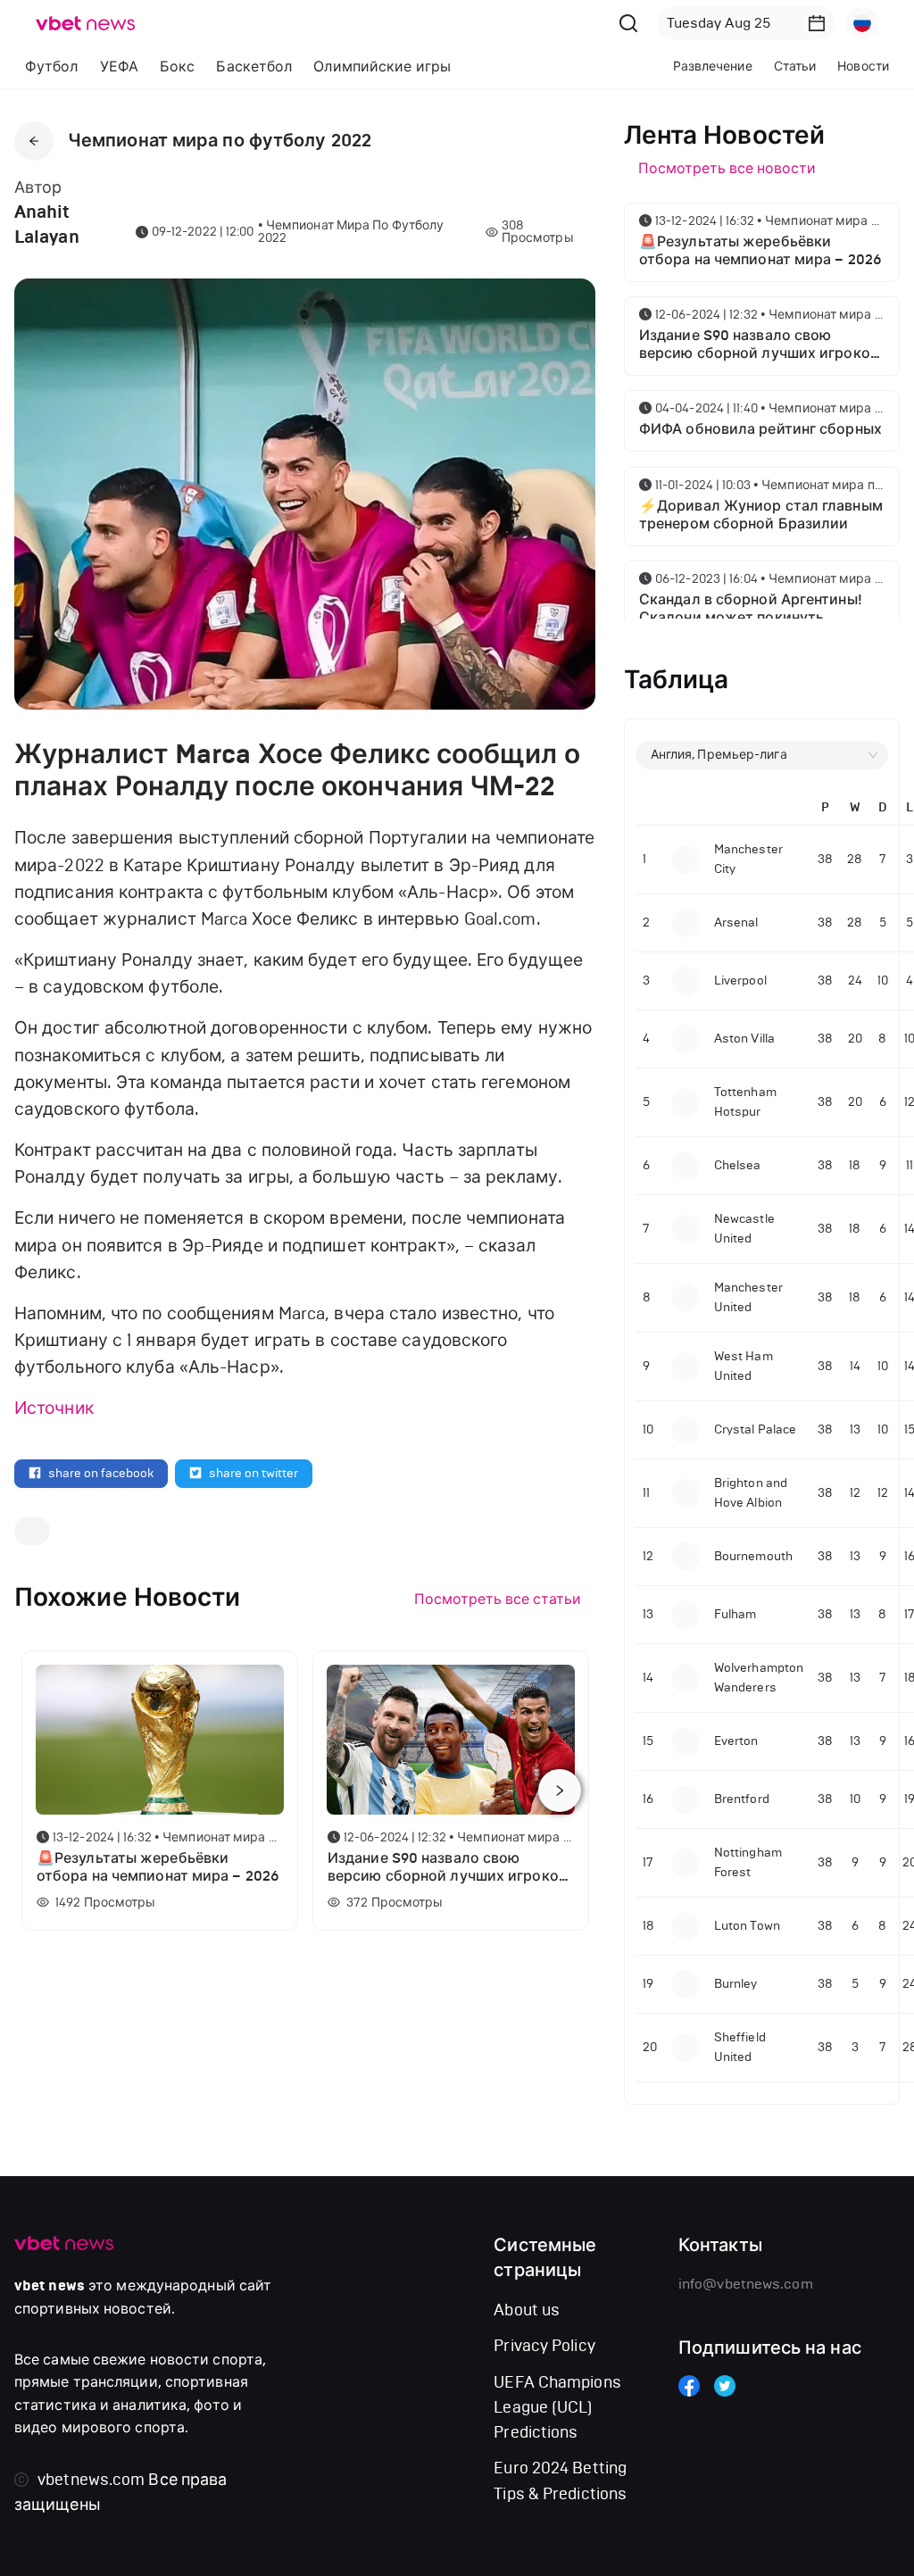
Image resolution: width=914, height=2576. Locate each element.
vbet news (50, 2286)
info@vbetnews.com (746, 2284)
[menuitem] (52, 67)
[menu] (299, 66)
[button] (817, 23)
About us (527, 2310)
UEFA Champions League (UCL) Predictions (557, 2408)
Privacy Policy (544, 2346)
